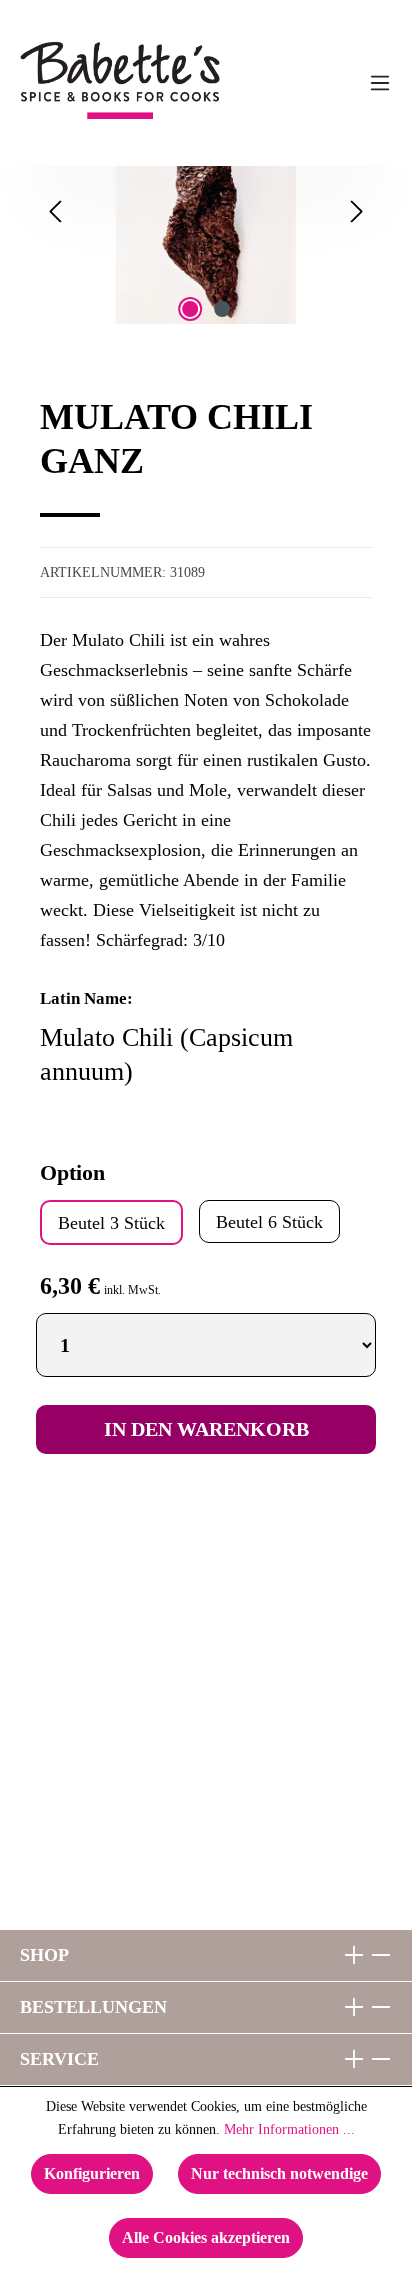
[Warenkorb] (259, 83)
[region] (206, 239)
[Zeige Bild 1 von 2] (190, 309)
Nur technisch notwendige (279, 2173)
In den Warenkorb (206, 1429)
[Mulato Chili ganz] (206, 211)
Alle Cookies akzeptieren (206, 2237)
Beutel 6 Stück (269, 1222)
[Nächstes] (357, 211)
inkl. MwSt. (132, 1290)
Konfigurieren (92, 2173)
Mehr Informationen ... (289, 2129)
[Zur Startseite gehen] (68, 80)
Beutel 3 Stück (111, 1223)
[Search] (299, 83)
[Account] (339, 83)
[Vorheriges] (55, 211)
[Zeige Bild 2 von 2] (222, 309)
